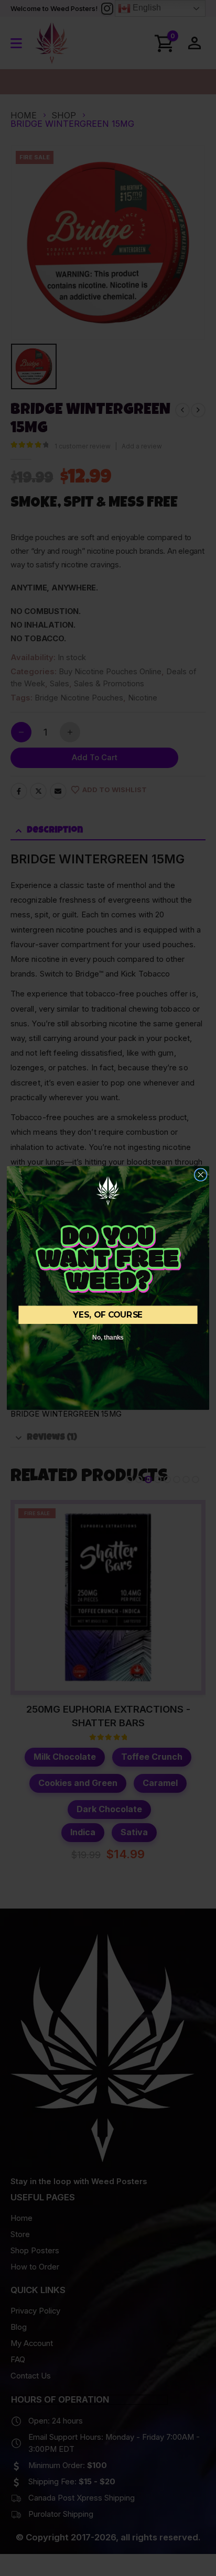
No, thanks (108, 1337)
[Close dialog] (201, 1175)
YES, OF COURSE (108, 1315)
